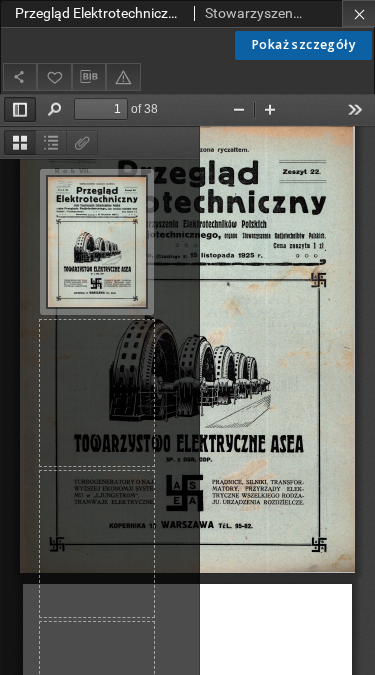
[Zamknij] (358, 13)
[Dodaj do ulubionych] (54, 76)
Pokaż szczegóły (303, 44)
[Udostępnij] (20, 76)
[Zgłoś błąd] (123, 76)
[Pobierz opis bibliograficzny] (89, 77)
